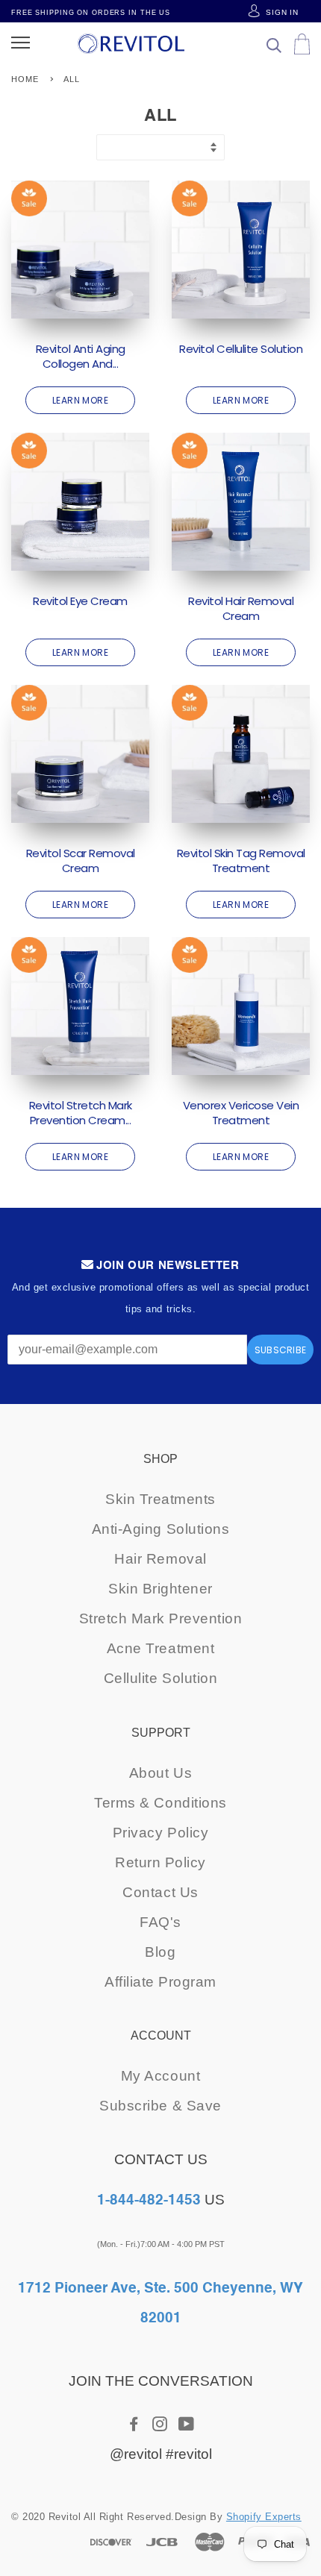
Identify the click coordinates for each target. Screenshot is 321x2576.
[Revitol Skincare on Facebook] (134, 2425)
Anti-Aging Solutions (160, 1529)
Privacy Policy (160, 1833)
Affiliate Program (160, 1982)
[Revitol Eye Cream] (80, 502)
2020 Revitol (52, 2517)
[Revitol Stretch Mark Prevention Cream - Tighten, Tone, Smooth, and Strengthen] (80, 1006)
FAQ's (160, 1922)
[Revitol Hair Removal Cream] (241, 502)
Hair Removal (160, 1559)
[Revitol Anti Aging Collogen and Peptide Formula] (80, 250)
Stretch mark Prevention (161, 1618)
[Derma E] (131, 44)
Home (25, 79)
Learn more (81, 400)
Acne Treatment (160, 1648)
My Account (160, 2076)
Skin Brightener (160, 1589)
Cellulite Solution (160, 1678)
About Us (160, 1773)
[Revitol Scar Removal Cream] (80, 754)
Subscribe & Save (160, 2106)
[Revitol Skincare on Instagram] (160, 2425)
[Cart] (274, 49)
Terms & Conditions (160, 1803)
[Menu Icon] (21, 43)
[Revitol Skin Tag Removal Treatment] (241, 754)
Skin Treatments (160, 1499)
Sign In (281, 12)
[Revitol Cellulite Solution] (241, 250)
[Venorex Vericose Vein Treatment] (241, 1006)
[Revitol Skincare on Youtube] (187, 2425)
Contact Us (160, 1892)
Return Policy (160, 1862)
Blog (160, 1952)
